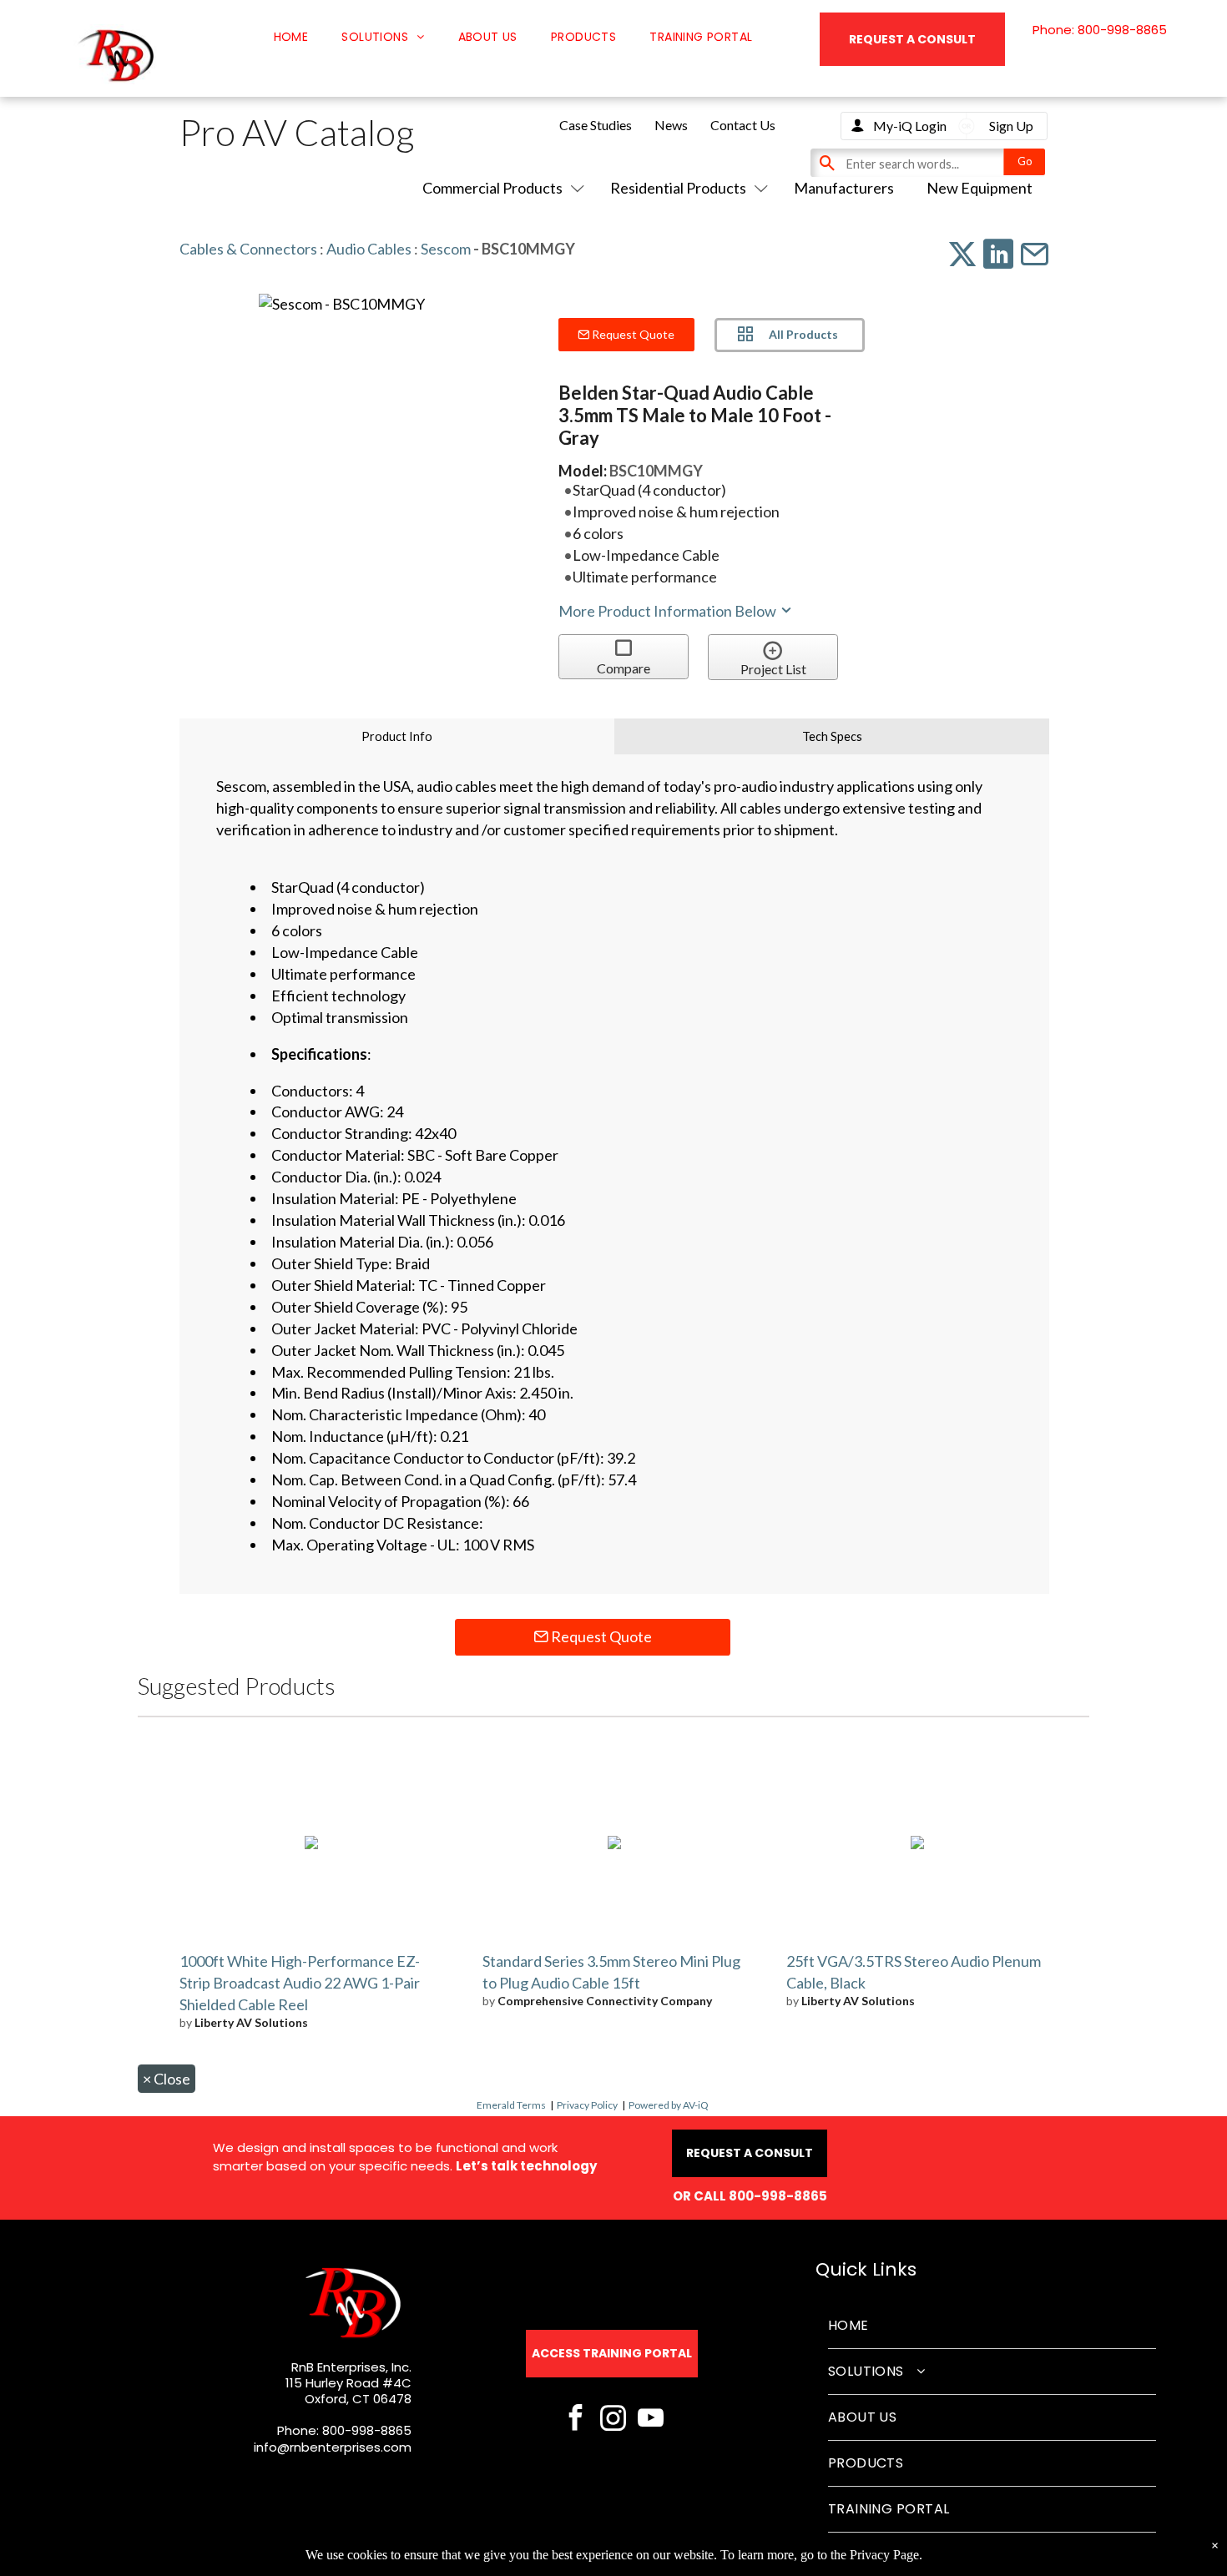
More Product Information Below (669, 611)
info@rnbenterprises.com (333, 2447)
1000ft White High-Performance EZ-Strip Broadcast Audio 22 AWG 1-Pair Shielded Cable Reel (300, 1983)
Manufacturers (844, 188)
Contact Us (743, 125)
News (671, 125)
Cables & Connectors (248, 249)
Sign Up (1011, 126)
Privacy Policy (587, 2105)
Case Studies (596, 125)
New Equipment (980, 188)
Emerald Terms (511, 2105)
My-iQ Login (910, 126)
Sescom (446, 249)
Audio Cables (369, 249)
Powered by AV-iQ (669, 2105)
